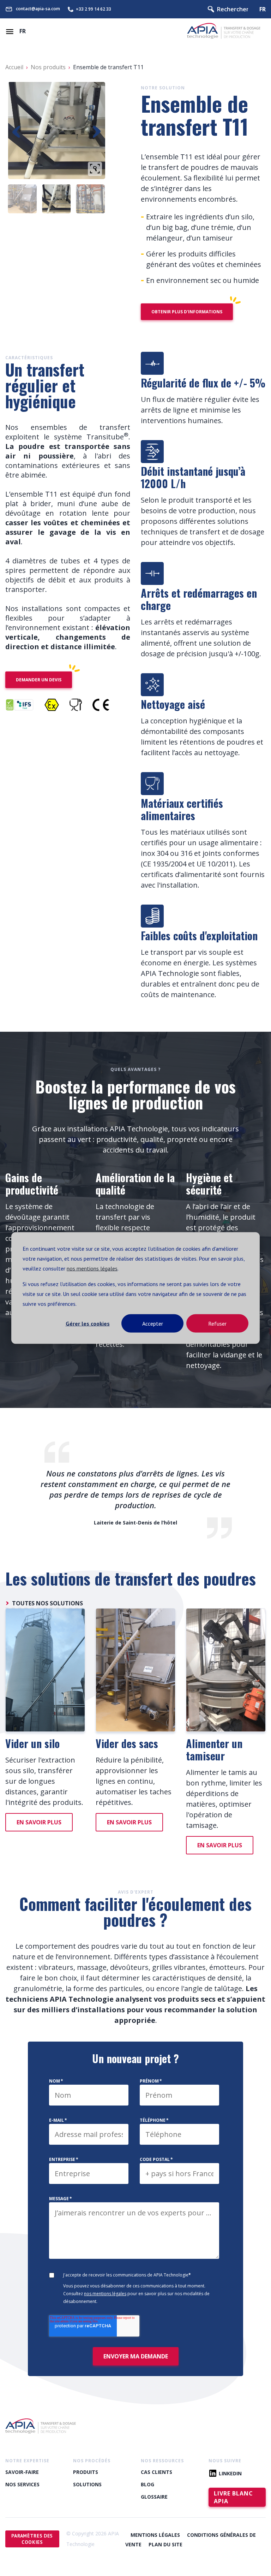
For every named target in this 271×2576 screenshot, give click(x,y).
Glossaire (154, 2497)
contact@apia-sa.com (38, 9)
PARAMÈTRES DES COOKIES (32, 2539)
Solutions (87, 2484)
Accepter (153, 1323)
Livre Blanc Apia (233, 2497)
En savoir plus (39, 1822)
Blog (147, 2484)
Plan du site (165, 2544)
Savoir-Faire (22, 2472)
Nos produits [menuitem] (48, 67)
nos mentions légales (92, 1268)
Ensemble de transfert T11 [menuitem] (108, 67)
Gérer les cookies (88, 1323)
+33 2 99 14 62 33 (94, 9)
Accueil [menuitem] (14, 67)
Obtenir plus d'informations (187, 312)
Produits (86, 2472)
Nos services (22, 2484)
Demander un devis (39, 680)
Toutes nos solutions (47, 1603)
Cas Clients (156, 2472)
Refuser (217, 1323)
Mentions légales (155, 2535)
